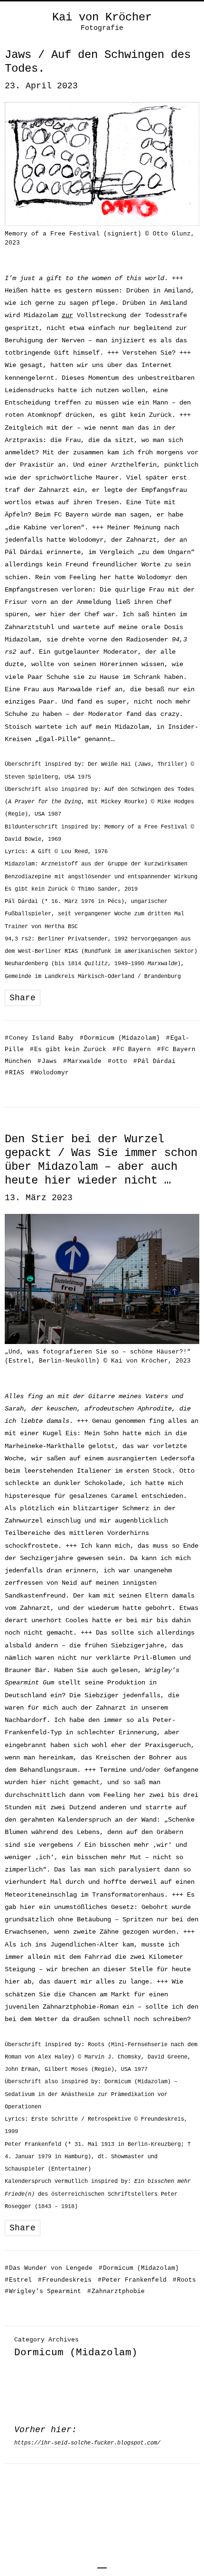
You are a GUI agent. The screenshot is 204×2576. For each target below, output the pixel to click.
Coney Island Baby (39, 1038)
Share (23, 998)
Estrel (18, 2280)
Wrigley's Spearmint (43, 2291)
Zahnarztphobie (116, 2291)
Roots (184, 2280)
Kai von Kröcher (102, 18)
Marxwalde (82, 1061)
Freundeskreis (65, 2280)
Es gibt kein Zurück (68, 1049)
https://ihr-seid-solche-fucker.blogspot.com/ (87, 2443)
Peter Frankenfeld (132, 2280)
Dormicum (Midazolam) (120, 1038)
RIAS (14, 1073)
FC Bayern (132, 1049)
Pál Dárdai (154, 1061)
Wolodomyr (50, 1073)
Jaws (47, 1061)
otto (117, 1061)
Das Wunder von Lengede (49, 2268)
